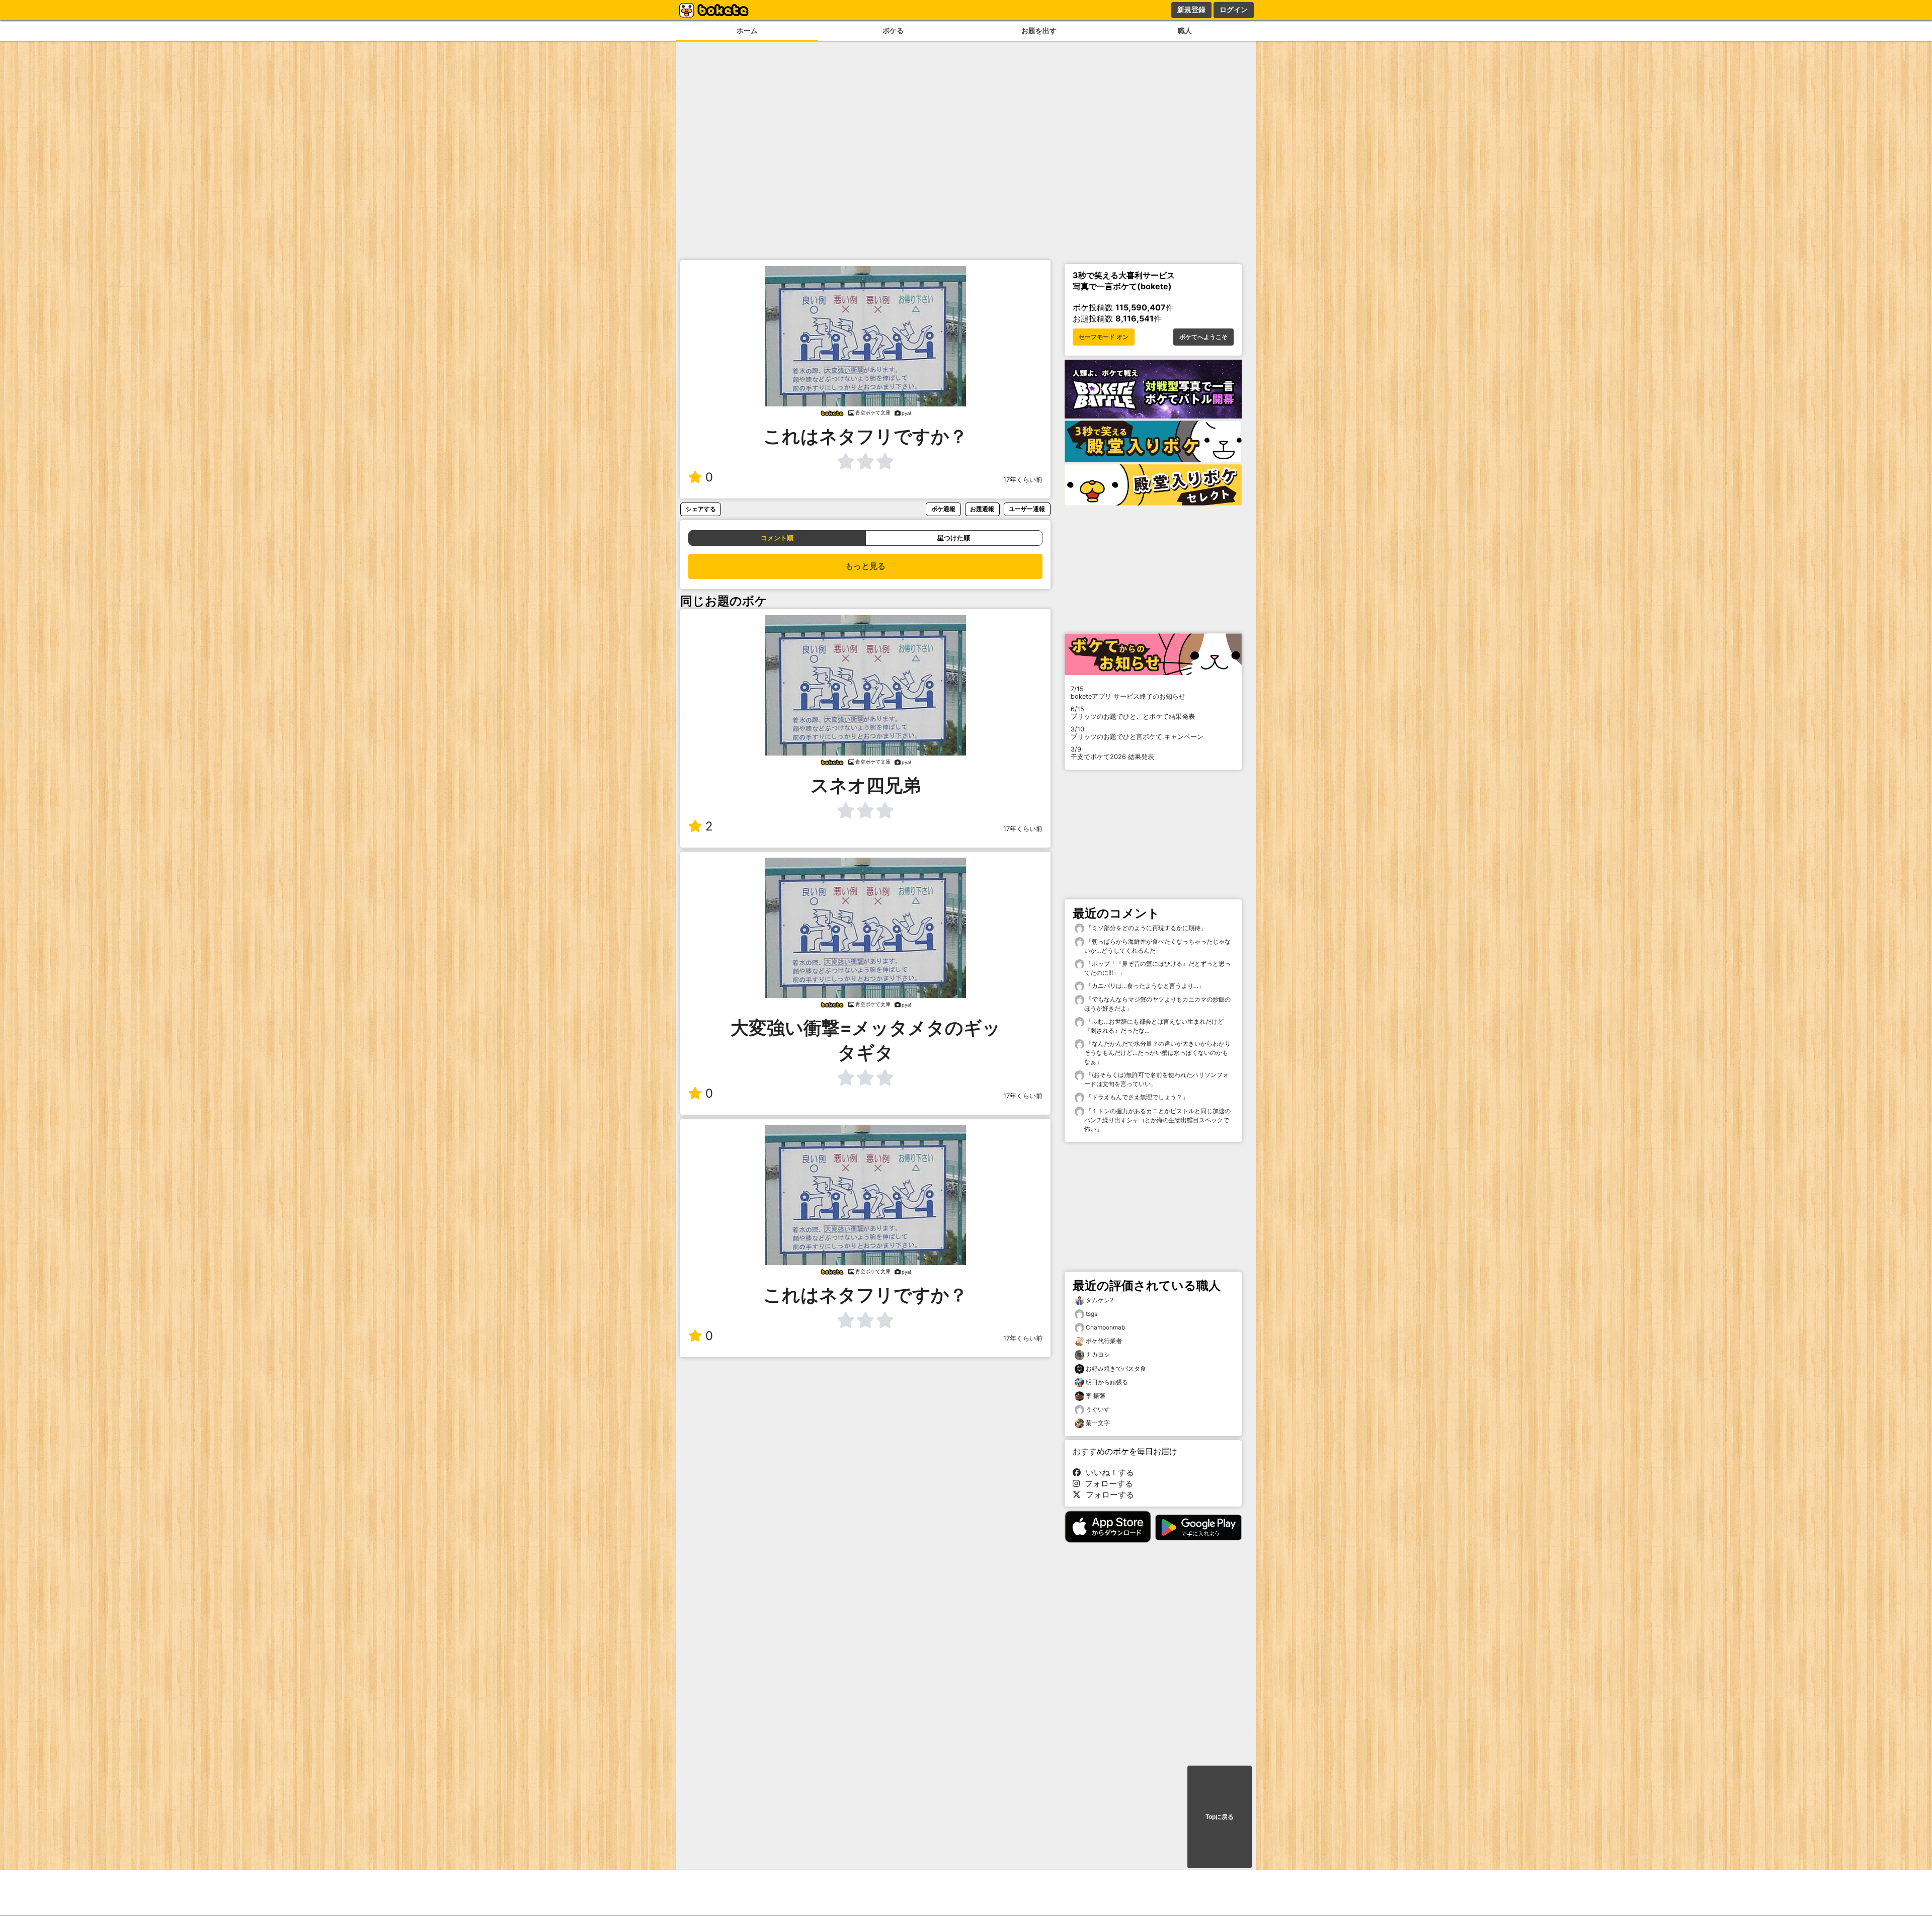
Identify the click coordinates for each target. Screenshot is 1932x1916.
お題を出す (1039, 30)
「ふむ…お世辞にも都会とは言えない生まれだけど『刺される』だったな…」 (1154, 1026)
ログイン (1234, 10)
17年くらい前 (1023, 480)
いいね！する (1107, 1472)
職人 (1185, 30)
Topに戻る (1220, 1817)
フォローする (1106, 1483)
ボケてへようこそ (1203, 337)
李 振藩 (1096, 1396)
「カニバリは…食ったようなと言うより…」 (1144, 986)
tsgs (1092, 1314)
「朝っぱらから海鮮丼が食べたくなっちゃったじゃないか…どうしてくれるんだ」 (1157, 946)
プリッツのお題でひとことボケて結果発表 (1133, 713)
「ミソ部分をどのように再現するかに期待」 (1145, 928)
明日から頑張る (1107, 1382)
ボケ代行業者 (1104, 1341)
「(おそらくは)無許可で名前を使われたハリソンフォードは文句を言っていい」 (1156, 1079)
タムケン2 (1100, 1300)
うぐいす (1098, 1409)
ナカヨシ (1098, 1354)
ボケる (893, 30)
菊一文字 (1098, 1423)
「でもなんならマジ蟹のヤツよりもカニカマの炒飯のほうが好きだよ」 (1157, 1004)
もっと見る (865, 566)
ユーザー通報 (1027, 509)
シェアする (701, 509)
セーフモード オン (1104, 337)
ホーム (747, 30)
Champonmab (1105, 1327)
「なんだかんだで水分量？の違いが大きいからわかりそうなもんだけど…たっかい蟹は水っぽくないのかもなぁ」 (1157, 1053)
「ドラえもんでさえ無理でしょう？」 (1136, 1097)
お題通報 (982, 509)
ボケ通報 (943, 509)
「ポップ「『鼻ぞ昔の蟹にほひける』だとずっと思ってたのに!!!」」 (1157, 968)
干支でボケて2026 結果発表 (1112, 753)
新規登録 (1191, 10)
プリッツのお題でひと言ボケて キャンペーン (1137, 733)
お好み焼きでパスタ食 (1116, 1368)
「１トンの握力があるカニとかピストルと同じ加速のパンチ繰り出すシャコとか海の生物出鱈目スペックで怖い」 (1157, 1120)
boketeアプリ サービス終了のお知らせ (1128, 693)
